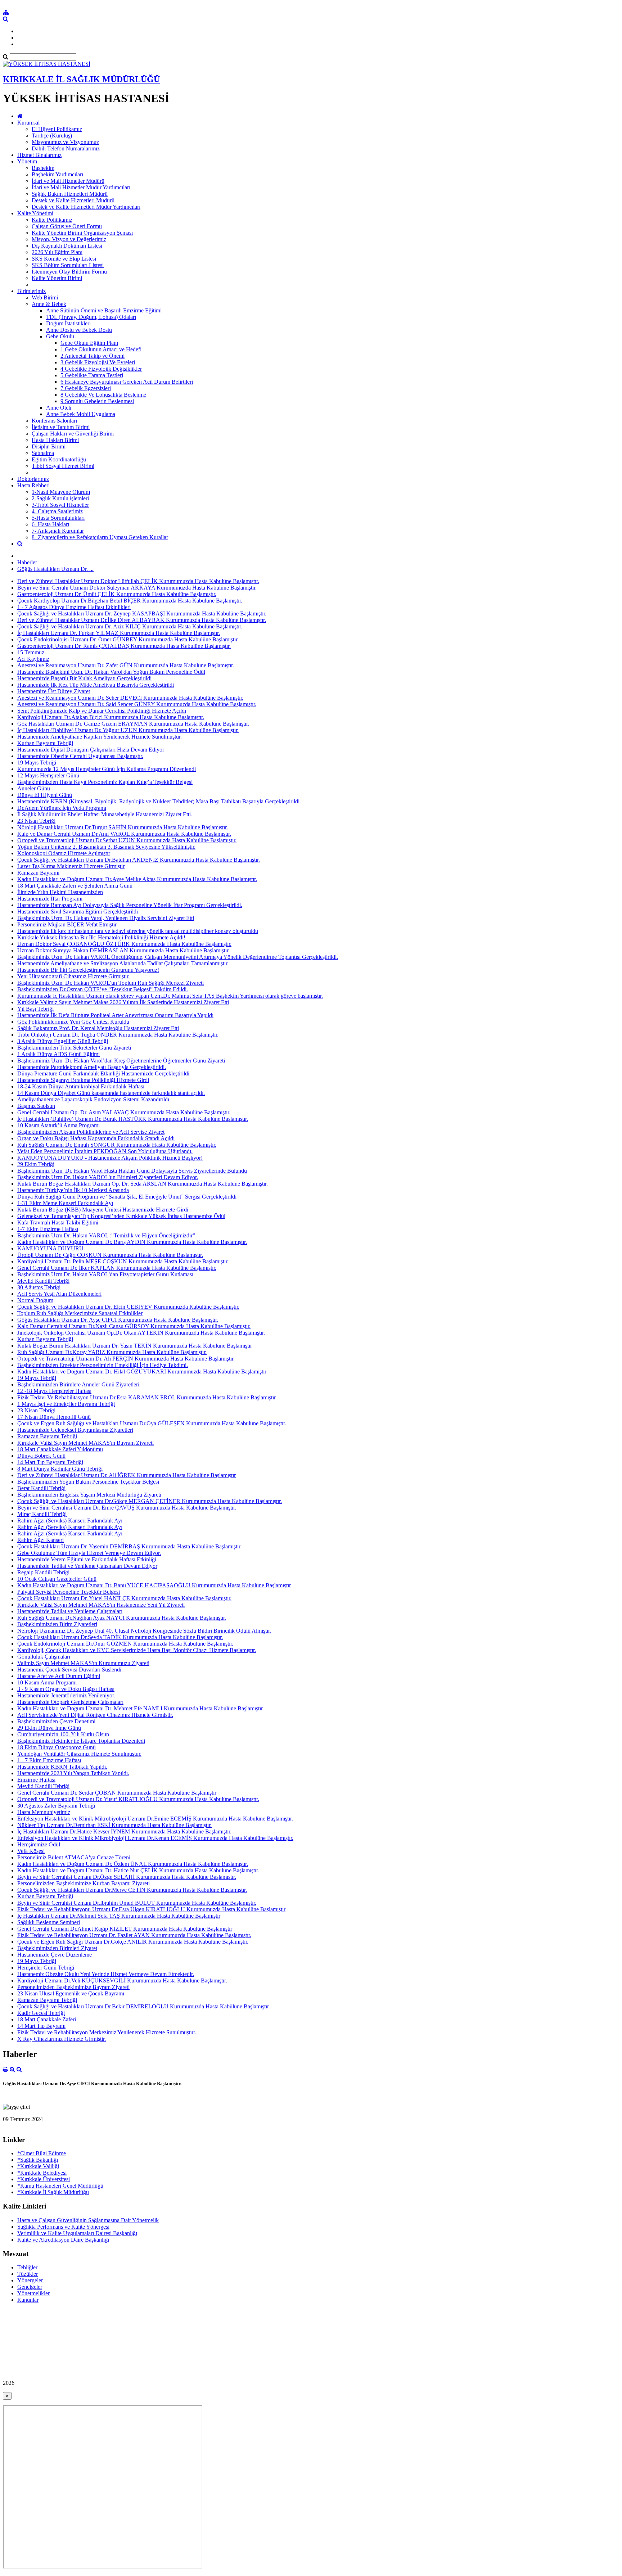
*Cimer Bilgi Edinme (42, 2153)
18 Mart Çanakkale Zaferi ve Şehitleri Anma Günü (75, 886)
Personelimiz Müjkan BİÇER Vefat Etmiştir (67, 924)
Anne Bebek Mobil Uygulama (81, 414)
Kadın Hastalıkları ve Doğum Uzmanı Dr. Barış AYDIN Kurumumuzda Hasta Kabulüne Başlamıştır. (132, 1242)
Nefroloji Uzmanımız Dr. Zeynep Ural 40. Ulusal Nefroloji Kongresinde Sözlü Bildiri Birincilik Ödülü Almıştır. (144, 1631)
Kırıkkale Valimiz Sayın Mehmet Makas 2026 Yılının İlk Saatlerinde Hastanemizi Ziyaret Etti (123, 1002)
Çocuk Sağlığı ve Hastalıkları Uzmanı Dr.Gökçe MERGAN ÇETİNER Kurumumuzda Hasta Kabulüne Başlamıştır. (150, 1501)
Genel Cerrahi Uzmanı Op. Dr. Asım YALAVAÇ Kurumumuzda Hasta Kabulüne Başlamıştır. (124, 1112)
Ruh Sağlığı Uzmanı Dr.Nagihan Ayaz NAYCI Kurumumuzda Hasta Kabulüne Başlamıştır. (122, 1618)
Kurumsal (28, 123)
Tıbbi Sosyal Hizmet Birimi (63, 466)
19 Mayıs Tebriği (37, 763)
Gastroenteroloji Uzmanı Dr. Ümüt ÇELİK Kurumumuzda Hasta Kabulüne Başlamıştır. (117, 594)
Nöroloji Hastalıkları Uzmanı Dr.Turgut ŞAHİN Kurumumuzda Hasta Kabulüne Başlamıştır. (123, 827)
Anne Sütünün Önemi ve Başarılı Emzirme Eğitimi (104, 310)
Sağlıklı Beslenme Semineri (49, 1922)
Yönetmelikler (33, 2293)
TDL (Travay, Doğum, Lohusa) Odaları (91, 317)
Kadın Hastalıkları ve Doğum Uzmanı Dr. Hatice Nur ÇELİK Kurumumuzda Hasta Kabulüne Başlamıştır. (138, 1870)
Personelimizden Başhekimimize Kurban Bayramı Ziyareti (84, 1883)
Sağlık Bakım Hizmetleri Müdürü (70, 194)
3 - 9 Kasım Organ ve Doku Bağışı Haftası (66, 1689)
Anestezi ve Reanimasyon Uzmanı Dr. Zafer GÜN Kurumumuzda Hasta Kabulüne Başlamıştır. (126, 665)
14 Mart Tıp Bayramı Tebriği (50, 1462)
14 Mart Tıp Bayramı (41, 2026)
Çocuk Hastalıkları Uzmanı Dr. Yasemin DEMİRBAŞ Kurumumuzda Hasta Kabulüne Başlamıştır (129, 1546)
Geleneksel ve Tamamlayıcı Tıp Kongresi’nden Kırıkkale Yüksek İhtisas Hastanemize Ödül (121, 1216)
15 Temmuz (31, 652)
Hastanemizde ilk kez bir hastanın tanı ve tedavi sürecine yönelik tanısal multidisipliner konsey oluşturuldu (138, 931)
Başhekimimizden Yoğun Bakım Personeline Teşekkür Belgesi (88, 1482)
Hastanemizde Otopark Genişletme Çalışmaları (70, 1702)
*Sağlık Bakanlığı (38, 2160)
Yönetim (27, 161)
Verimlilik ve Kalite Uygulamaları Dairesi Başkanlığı (77, 2233)
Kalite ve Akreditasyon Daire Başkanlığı (63, 2240)
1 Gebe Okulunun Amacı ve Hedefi (101, 349)
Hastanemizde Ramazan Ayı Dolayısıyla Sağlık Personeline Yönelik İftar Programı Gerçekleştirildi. (130, 905)
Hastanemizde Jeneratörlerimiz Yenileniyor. (66, 1695)
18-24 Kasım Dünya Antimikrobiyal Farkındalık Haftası (81, 1086)
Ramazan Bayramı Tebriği (47, 1436)
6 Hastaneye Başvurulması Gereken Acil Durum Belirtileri (127, 382)
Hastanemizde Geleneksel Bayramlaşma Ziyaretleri (75, 1430)
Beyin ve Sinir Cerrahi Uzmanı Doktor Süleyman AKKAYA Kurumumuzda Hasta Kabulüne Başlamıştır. (137, 588)
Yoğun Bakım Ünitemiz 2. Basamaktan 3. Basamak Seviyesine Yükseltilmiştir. (106, 847)
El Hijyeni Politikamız (57, 129)
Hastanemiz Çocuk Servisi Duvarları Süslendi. (70, 1670)
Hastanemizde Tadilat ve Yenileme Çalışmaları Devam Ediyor (87, 1566)
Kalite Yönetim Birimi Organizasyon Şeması (82, 233)
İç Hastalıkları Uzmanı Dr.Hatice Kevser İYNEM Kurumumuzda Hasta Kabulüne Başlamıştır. (124, 1831)
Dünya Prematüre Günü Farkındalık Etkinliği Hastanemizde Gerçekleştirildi (103, 1073)
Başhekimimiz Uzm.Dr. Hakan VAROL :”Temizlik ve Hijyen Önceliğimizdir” (106, 1235)
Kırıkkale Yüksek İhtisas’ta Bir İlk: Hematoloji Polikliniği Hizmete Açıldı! (101, 937)
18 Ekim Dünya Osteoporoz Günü (57, 1747)
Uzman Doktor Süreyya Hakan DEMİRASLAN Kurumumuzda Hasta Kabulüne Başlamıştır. (123, 950)
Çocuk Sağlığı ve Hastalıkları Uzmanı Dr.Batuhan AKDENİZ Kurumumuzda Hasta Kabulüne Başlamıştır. (139, 860)
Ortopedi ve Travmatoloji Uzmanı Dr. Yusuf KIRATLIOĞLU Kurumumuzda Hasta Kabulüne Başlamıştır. (138, 1799)
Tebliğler (27, 2267)
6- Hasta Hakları (50, 524)
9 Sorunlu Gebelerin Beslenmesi (97, 401)
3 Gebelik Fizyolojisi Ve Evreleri (98, 362)
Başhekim (43, 168)
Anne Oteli (59, 408)
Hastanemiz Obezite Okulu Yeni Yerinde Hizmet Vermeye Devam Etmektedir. (106, 1974)
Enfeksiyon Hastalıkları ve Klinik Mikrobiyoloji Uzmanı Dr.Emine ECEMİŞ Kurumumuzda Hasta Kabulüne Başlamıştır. (155, 1819)
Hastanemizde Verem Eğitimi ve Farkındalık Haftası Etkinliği (87, 1559)
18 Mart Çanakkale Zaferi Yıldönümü (60, 1449)
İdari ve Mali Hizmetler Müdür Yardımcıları (81, 187)
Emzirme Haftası (36, 1780)
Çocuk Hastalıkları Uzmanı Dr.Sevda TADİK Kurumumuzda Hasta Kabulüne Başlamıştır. (120, 1637)
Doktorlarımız (33, 479)
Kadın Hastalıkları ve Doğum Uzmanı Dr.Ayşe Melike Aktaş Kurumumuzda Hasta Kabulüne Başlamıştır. (137, 879)
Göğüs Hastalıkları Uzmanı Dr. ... (55, 569)
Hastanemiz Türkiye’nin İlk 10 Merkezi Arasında (73, 1190)
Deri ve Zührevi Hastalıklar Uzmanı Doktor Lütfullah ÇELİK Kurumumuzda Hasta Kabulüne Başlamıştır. (138, 581)
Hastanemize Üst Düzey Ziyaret (54, 691)
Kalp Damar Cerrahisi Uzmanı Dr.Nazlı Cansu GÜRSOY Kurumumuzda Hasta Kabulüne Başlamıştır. (134, 1326)
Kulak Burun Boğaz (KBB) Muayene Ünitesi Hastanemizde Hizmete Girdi (103, 1210)
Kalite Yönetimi (35, 213)
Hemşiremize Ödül (39, 1844)
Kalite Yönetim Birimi (57, 278)
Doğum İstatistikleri (68, 323)
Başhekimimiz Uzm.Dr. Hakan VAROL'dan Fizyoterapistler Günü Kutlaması (105, 1274)
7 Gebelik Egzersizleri (86, 388)
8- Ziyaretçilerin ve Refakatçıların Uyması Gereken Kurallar (100, 537)
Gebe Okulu (60, 336)
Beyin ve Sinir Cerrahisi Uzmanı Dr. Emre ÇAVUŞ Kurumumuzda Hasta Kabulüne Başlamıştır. (127, 1508)
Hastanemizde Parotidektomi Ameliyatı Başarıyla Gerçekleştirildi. (92, 1067)
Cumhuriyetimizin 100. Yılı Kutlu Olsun (63, 1734)
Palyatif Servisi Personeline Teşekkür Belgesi (69, 1592)
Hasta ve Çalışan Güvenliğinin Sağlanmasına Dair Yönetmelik (88, 2220)
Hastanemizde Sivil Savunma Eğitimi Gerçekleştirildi (78, 912)
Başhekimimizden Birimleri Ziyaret (57, 1948)
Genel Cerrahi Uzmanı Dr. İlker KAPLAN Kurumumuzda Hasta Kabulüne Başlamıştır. (117, 1268)
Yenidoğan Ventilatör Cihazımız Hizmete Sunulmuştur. (79, 1754)
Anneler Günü (34, 788)
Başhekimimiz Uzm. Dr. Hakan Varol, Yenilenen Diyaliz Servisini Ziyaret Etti (106, 918)
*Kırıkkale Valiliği (38, 2166)
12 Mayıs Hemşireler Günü (48, 775)
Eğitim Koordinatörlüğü (59, 459)
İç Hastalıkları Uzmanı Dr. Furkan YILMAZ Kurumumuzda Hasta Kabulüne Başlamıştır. (119, 633)
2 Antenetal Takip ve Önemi (93, 356)
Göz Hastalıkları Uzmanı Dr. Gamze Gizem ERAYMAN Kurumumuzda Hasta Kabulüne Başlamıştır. (133, 724)
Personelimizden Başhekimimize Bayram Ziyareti (73, 1987)
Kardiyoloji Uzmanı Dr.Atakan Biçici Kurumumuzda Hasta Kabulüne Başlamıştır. (111, 717)
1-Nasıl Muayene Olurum (61, 492)
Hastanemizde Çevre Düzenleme (55, 1955)
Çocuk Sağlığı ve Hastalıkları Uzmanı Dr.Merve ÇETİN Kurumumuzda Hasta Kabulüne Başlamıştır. (132, 1890)
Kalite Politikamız (52, 220)
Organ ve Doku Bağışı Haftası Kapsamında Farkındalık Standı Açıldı (96, 1138)
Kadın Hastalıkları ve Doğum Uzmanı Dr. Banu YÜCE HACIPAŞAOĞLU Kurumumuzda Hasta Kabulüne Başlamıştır (154, 1585)
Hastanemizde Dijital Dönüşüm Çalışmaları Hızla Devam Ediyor (91, 750)
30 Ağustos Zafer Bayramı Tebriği (56, 1806)
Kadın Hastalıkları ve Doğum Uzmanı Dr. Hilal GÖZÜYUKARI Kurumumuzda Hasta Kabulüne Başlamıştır (142, 1372)
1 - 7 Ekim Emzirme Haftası (49, 1760)
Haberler (27, 562)
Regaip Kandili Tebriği (43, 1572)
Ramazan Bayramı (38, 873)
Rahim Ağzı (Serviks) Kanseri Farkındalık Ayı (70, 1521)
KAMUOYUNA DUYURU (50, 1248)
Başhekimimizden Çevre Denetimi (56, 1721)
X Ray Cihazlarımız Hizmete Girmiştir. (62, 2039)
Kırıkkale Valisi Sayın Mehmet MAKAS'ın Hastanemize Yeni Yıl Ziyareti (101, 1605)
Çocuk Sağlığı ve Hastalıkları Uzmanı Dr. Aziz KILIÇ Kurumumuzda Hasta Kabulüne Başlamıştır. (130, 626)
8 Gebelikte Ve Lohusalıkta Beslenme (103, 395)
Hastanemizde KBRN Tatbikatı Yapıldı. (62, 1767)
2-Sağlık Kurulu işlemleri (60, 498)
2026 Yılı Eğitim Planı (57, 252)
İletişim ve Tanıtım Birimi (61, 427)
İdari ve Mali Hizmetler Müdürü (68, 181)
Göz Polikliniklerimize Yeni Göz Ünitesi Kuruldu (73, 1022)
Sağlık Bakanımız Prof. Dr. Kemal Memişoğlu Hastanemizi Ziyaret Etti (98, 1028)
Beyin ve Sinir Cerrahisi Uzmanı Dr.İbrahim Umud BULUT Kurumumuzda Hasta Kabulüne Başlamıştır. (137, 1903)
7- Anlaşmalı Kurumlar (58, 531)
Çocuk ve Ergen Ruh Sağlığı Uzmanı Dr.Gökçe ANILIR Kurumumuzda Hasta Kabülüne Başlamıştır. (133, 1942)
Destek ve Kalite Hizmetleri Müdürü (73, 200)
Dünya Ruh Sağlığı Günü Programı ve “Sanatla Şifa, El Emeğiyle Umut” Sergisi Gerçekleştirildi (127, 1197)
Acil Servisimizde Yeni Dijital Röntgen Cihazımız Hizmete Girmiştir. (95, 1715)
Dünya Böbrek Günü (41, 1456)
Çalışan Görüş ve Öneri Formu (67, 226)
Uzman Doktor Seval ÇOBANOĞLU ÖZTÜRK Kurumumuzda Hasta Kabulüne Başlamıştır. (124, 944)
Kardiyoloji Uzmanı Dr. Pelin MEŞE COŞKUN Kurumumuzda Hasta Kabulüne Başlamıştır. (123, 1261)
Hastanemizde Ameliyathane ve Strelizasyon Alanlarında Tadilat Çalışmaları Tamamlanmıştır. (123, 963)
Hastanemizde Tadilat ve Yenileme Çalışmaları (70, 1611)
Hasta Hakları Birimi (55, 440)
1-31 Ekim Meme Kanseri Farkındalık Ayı (65, 1203)
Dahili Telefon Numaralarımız (66, 148)
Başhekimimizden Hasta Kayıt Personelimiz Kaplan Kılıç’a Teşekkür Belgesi (105, 782)
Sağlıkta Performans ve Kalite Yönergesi (63, 2227)
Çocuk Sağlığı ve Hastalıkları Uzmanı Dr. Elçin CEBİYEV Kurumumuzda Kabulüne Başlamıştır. (128, 1307)
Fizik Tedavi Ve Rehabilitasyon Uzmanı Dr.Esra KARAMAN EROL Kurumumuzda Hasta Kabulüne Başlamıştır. (147, 1397)
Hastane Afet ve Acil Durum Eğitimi (59, 1676)
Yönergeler (30, 2280)
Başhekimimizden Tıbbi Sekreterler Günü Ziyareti (74, 1048)
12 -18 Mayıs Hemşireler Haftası (54, 1391)
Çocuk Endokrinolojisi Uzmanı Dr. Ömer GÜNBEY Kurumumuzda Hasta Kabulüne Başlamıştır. (128, 639)
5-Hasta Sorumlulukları (58, 518)
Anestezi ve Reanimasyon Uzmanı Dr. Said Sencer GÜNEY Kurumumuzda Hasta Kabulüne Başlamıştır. (137, 704)
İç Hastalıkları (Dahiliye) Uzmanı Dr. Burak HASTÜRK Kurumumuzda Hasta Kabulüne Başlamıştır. (133, 1119)
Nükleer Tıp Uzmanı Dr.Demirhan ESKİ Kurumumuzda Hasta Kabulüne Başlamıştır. (114, 1825)
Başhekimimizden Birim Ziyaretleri (57, 1624)
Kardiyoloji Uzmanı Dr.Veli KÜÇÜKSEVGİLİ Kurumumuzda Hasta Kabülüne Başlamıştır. (122, 1981)
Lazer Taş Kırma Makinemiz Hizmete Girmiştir (71, 866)
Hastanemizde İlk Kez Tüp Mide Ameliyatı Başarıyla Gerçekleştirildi (96, 685)
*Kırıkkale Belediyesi (42, 2173)
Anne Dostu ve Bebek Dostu (79, 330)
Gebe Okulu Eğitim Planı (89, 343)
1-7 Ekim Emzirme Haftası (48, 1229)
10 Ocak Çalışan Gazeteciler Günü (57, 1579)
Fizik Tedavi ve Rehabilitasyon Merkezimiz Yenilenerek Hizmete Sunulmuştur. (107, 2032)
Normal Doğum (35, 1300)
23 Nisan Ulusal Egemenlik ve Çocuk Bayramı (71, 1993)
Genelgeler (30, 2287)
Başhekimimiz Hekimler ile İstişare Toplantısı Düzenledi (81, 1741)
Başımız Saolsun (36, 1106)
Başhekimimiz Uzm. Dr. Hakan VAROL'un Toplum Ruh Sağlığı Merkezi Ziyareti (111, 983)
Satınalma (43, 453)
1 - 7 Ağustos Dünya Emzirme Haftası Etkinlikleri (74, 607)
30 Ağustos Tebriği (39, 1287)
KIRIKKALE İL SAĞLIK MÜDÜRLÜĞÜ (81, 79)
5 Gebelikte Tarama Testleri (92, 375)
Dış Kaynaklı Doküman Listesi (67, 246)
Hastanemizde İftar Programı (50, 899)
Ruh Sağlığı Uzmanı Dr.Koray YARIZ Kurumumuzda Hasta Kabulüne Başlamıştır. (112, 1352)
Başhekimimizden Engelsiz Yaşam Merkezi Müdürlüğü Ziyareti (89, 1495)
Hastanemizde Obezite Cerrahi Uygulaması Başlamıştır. (80, 756)
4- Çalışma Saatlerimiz (57, 511)
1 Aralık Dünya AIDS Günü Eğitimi (58, 1054)
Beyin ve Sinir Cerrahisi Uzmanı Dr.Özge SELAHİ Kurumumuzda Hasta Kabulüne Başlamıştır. (127, 1877)
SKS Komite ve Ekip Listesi (64, 259)
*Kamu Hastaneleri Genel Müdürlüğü (60, 2186)
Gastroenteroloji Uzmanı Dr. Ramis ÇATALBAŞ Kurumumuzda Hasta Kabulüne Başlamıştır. (124, 646)
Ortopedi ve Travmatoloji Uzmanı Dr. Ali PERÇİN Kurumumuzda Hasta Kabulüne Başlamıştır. (126, 1359)
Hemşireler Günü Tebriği (46, 1968)
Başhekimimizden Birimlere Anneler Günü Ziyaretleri (78, 1384)
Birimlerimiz (31, 291)
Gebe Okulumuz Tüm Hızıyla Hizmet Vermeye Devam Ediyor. (89, 1553)
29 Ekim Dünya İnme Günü (49, 1728)
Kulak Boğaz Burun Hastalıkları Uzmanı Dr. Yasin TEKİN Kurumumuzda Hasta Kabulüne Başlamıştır (135, 1346)
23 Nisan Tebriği (36, 821)
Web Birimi (45, 297)
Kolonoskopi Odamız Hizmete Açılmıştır (64, 853)
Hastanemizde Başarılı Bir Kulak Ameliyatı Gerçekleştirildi (84, 678)
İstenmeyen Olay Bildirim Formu (69, 272)
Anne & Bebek (49, 304)
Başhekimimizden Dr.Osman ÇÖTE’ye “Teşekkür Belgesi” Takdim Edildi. (103, 989)
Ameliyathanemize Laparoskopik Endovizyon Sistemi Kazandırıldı (93, 1099)
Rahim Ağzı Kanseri (40, 1540)
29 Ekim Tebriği (36, 1164)
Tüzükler (28, 2274)
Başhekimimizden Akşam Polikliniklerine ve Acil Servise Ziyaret (91, 1132)
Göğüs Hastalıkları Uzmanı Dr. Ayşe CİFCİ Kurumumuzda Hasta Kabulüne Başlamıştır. (118, 1320)
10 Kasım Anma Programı (47, 1682)
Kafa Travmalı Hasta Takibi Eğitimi (58, 1222)
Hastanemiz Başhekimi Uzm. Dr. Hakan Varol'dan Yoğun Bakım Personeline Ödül (111, 672)
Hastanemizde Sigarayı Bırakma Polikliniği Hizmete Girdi (83, 1080)
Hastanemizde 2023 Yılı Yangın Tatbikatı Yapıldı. (73, 1773)
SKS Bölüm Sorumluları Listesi (68, 265)
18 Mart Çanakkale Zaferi (47, 2019)
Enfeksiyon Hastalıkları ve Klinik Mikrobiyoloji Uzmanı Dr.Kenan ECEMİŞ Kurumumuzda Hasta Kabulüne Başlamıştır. (155, 1838)
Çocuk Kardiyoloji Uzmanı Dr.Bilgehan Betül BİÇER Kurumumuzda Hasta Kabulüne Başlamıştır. (130, 601)
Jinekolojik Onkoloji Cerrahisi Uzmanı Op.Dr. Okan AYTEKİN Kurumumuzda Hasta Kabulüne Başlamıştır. (141, 1333)
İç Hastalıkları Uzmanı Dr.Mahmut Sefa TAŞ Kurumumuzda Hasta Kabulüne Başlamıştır (119, 1916)
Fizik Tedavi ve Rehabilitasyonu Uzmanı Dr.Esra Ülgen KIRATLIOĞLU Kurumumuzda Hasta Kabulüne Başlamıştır (151, 1909)
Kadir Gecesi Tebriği (41, 2013)
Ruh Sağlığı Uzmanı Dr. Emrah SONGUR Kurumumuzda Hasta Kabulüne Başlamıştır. (117, 1145)
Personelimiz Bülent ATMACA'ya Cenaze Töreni (74, 1857)
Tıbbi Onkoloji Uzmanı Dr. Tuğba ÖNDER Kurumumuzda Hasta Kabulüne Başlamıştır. (118, 1035)
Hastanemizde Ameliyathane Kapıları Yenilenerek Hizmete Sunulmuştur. (100, 737)
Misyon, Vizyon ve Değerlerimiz (69, 239)
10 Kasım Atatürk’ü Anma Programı (58, 1125)
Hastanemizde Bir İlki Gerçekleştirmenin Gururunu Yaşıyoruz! (88, 970)
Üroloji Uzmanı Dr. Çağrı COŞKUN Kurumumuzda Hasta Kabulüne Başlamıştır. (110, 1255)
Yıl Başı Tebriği (35, 1009)
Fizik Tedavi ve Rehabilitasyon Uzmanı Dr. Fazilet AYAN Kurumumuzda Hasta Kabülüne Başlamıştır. (134, 1935)
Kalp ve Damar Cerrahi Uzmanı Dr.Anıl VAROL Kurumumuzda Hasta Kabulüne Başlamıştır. (124, 834)
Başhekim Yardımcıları (57, 174)
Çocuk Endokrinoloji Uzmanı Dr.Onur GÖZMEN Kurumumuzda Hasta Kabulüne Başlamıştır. (125, 1644)
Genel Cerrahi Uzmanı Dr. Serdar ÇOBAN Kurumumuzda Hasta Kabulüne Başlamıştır (117, 1793)
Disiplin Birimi (49, 446)
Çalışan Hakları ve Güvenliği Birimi (73, 434)
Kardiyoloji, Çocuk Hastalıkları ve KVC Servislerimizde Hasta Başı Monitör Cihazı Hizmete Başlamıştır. (137, 1650)
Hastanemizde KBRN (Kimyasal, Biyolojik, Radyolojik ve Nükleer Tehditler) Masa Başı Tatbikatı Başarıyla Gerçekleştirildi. (159, 801)
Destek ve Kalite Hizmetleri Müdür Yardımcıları (86, 207)
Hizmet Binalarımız (39, 155)
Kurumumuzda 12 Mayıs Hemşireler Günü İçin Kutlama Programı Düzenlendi (107, 769)
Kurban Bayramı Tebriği (45, 743)
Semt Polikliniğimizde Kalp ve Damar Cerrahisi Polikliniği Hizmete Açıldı (102, 711)
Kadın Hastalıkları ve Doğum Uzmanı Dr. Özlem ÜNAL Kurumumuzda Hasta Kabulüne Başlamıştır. (133, 1864)
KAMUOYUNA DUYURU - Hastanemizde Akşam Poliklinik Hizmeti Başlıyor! (110, 1158)
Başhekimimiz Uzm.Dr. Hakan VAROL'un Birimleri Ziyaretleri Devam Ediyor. (108, 1177)
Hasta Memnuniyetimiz (44, 1812)
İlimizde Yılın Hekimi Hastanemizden (60, 892)
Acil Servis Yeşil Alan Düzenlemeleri (59, 1294)
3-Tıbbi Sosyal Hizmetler (60, 505)
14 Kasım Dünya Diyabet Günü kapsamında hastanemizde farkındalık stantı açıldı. (111, 1093)
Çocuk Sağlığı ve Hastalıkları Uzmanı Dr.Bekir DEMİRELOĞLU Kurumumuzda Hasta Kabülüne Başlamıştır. (144, 2006)
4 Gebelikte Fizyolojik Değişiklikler (101, 369)
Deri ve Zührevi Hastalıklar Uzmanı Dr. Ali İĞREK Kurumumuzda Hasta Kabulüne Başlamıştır (127, 1475)
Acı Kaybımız (33, 659)
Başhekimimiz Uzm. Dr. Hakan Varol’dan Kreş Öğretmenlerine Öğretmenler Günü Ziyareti (121, 1061)
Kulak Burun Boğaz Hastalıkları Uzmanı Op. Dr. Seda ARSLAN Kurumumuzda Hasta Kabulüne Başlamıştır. (143, 1184)
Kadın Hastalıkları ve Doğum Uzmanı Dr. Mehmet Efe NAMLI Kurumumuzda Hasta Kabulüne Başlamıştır (140, 1708)
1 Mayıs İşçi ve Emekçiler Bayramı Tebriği (66, 1404)
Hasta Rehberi (33, 485)
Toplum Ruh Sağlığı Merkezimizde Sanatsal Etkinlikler (80, 1313)
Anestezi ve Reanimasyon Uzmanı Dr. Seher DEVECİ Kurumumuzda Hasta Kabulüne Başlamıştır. (130, 698)
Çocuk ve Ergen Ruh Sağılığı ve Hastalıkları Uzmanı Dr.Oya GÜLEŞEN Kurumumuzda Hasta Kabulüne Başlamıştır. (152, 1423)
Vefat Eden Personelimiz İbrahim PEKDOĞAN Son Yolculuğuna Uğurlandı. (105, 1151)
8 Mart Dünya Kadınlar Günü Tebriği (60, 1469)
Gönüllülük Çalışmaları (44, 1657)
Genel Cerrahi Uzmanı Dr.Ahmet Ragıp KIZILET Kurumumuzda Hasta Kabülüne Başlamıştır (125, 1929)
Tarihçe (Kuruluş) (52, 136)
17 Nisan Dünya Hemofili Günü (54, 1417)
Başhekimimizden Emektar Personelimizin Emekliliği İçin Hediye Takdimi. (103, 1365)
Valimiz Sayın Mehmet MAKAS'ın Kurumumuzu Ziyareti (83, 1663)
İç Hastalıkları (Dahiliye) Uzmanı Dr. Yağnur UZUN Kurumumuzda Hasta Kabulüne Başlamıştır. (128, 730)
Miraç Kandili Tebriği (42, 1514)
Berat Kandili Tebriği (41, 1488)
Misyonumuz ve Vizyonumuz (65, 142)
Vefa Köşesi (31, 1851)
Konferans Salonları (54, 421)
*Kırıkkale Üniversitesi (44, 2179)
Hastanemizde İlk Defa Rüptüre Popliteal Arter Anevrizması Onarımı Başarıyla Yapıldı (115, 1015)
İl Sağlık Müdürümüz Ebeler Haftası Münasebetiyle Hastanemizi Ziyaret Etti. (105, 814)
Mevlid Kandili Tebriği (43, 1281)
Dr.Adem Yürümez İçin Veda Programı (62, 808)
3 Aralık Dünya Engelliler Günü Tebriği (63, 1041)
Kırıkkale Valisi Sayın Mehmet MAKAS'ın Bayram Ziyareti (85, 1443)
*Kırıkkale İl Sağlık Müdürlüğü (53, 2192)
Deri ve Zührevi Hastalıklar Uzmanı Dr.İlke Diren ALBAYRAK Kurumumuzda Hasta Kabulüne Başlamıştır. (142, 620)
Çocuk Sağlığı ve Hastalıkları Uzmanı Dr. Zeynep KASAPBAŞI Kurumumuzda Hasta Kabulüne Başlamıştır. (142, 613)
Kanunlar (28, 2300)
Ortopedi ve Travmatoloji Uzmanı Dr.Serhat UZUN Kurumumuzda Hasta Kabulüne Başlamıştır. (127, 840)
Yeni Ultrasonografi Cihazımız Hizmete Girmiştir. (73, 976)
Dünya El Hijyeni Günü (45, 795)
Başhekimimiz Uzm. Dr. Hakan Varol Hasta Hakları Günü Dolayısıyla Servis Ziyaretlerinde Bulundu (132, 1171)
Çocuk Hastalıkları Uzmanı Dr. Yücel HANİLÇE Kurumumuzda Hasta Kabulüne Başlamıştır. (124, 1598)
